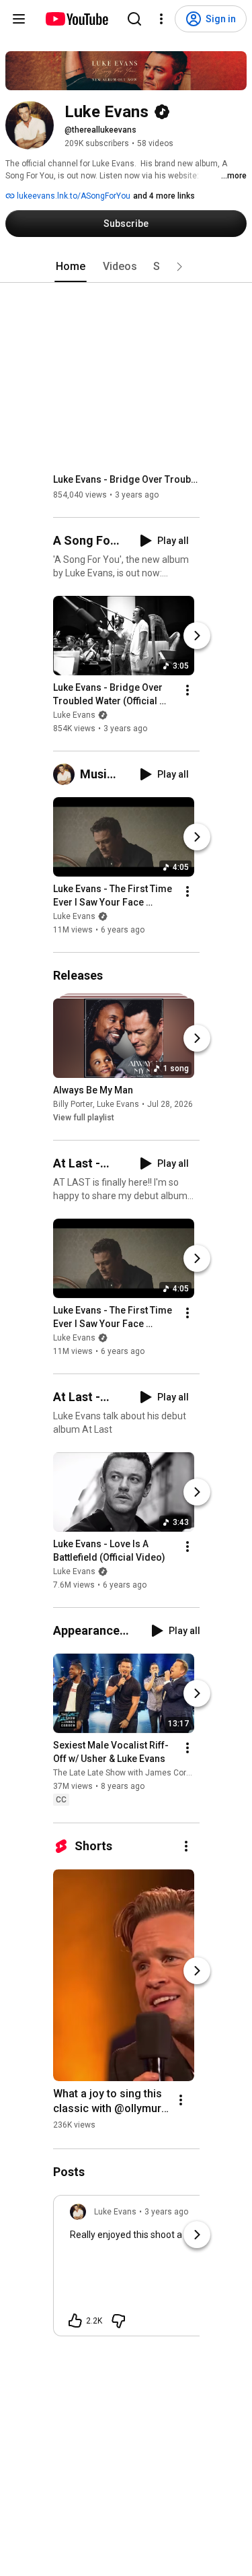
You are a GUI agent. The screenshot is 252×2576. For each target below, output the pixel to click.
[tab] (71, 267)
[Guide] (19, 19)
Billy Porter (73, 1104)
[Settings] (161, 19)
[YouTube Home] (76, 19)
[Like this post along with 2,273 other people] (75, 2321)
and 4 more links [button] (164, 196)
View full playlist (84, 1118)
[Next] (197, 636)
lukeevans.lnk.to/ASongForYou (73, 196)
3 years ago (166, 2212)
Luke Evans (74, 715)
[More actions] (187, 690)
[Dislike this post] (118, 2321)
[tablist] (126, 267)
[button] (179, 267)
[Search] (134, 19)
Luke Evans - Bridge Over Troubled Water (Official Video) (127, 479)
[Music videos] (67, 774)
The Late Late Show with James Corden (127, 1773)
